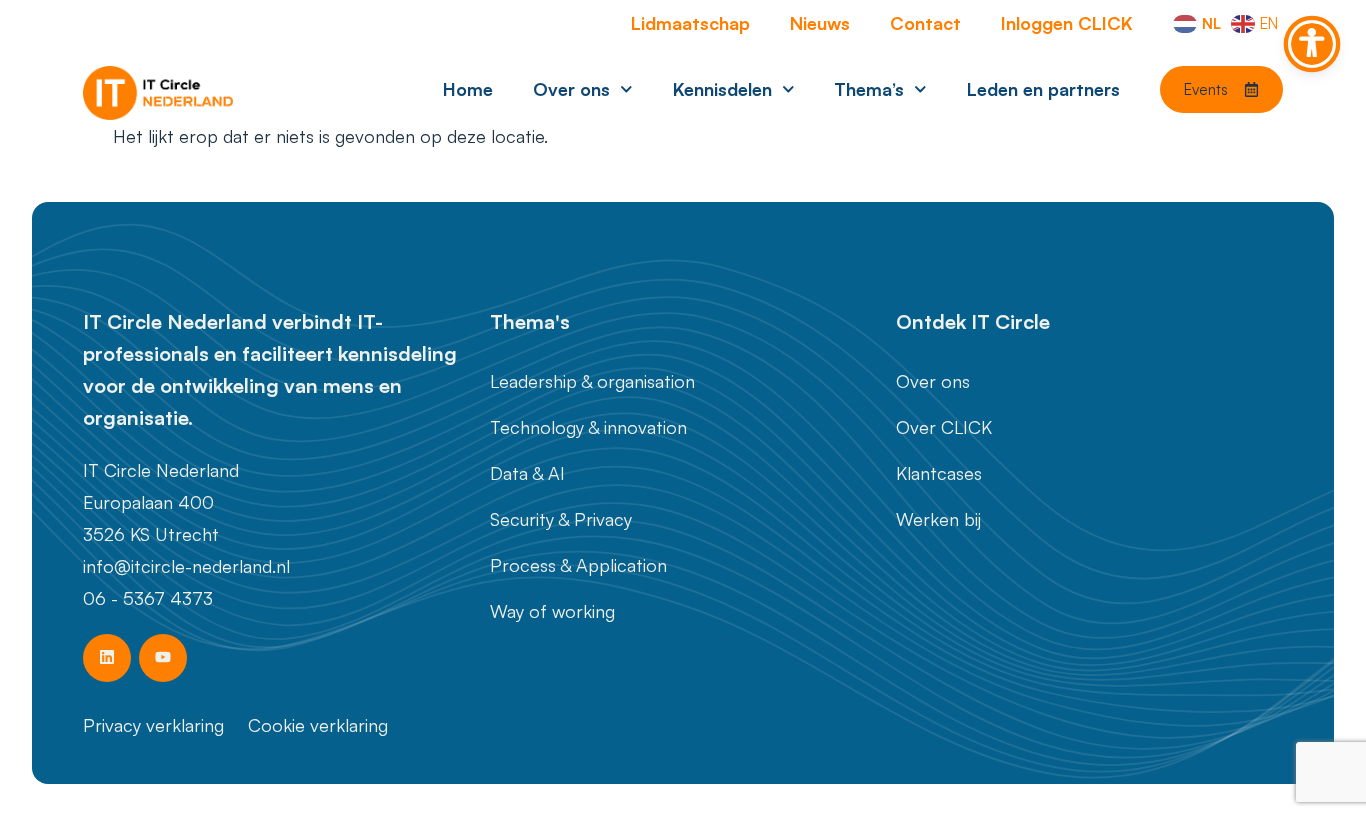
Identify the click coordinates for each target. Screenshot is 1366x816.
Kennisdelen (722, 89)
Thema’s (869, 89)
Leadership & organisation (592, 381)
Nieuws (820, 23)
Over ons (571, 89)
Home (468, 89)
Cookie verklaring (318, 725)
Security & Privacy (561, 519)
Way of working (552, 611)
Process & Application (578, 565)
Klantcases (939, 473)
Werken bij (938, 519)
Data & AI (527, 473)
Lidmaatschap (690, 23)
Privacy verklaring (153, 725)
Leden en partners (1043, 89)
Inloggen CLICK (1067, 23)
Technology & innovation (588, 427)
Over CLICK (944, 427)
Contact (925, 23)
